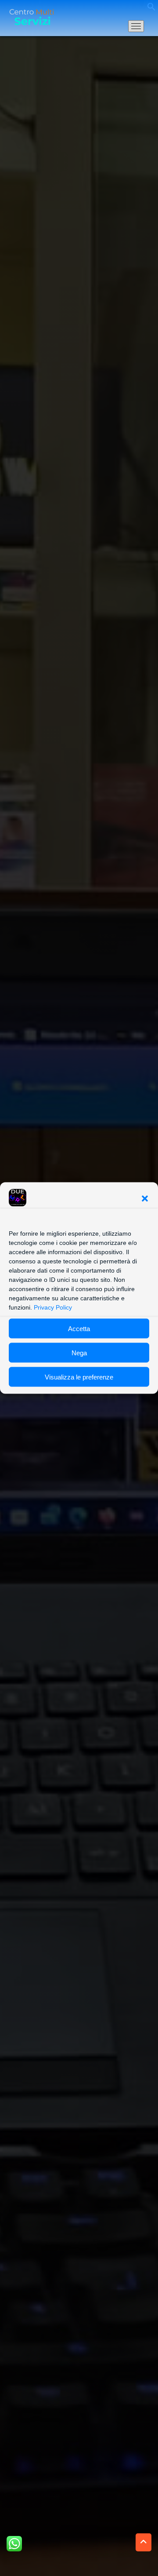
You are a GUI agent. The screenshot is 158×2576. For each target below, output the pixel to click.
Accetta (79, 1328)
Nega (79, 1352)
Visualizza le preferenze (79, 1377)
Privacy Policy (53, 1307)
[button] (145, 1199)
